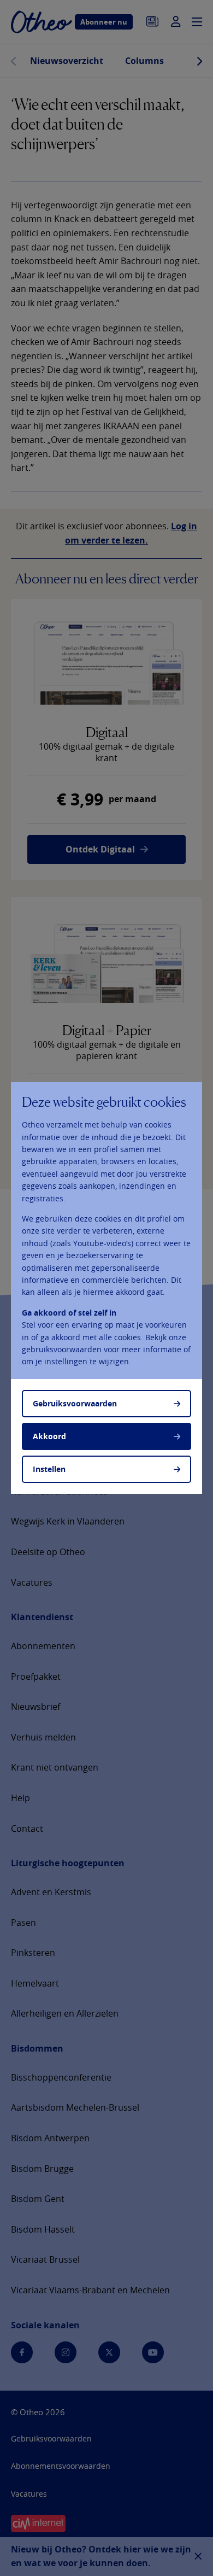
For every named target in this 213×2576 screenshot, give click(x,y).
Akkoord (49, 1436)
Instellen (49, 1469)
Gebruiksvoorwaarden (75, 1403)
